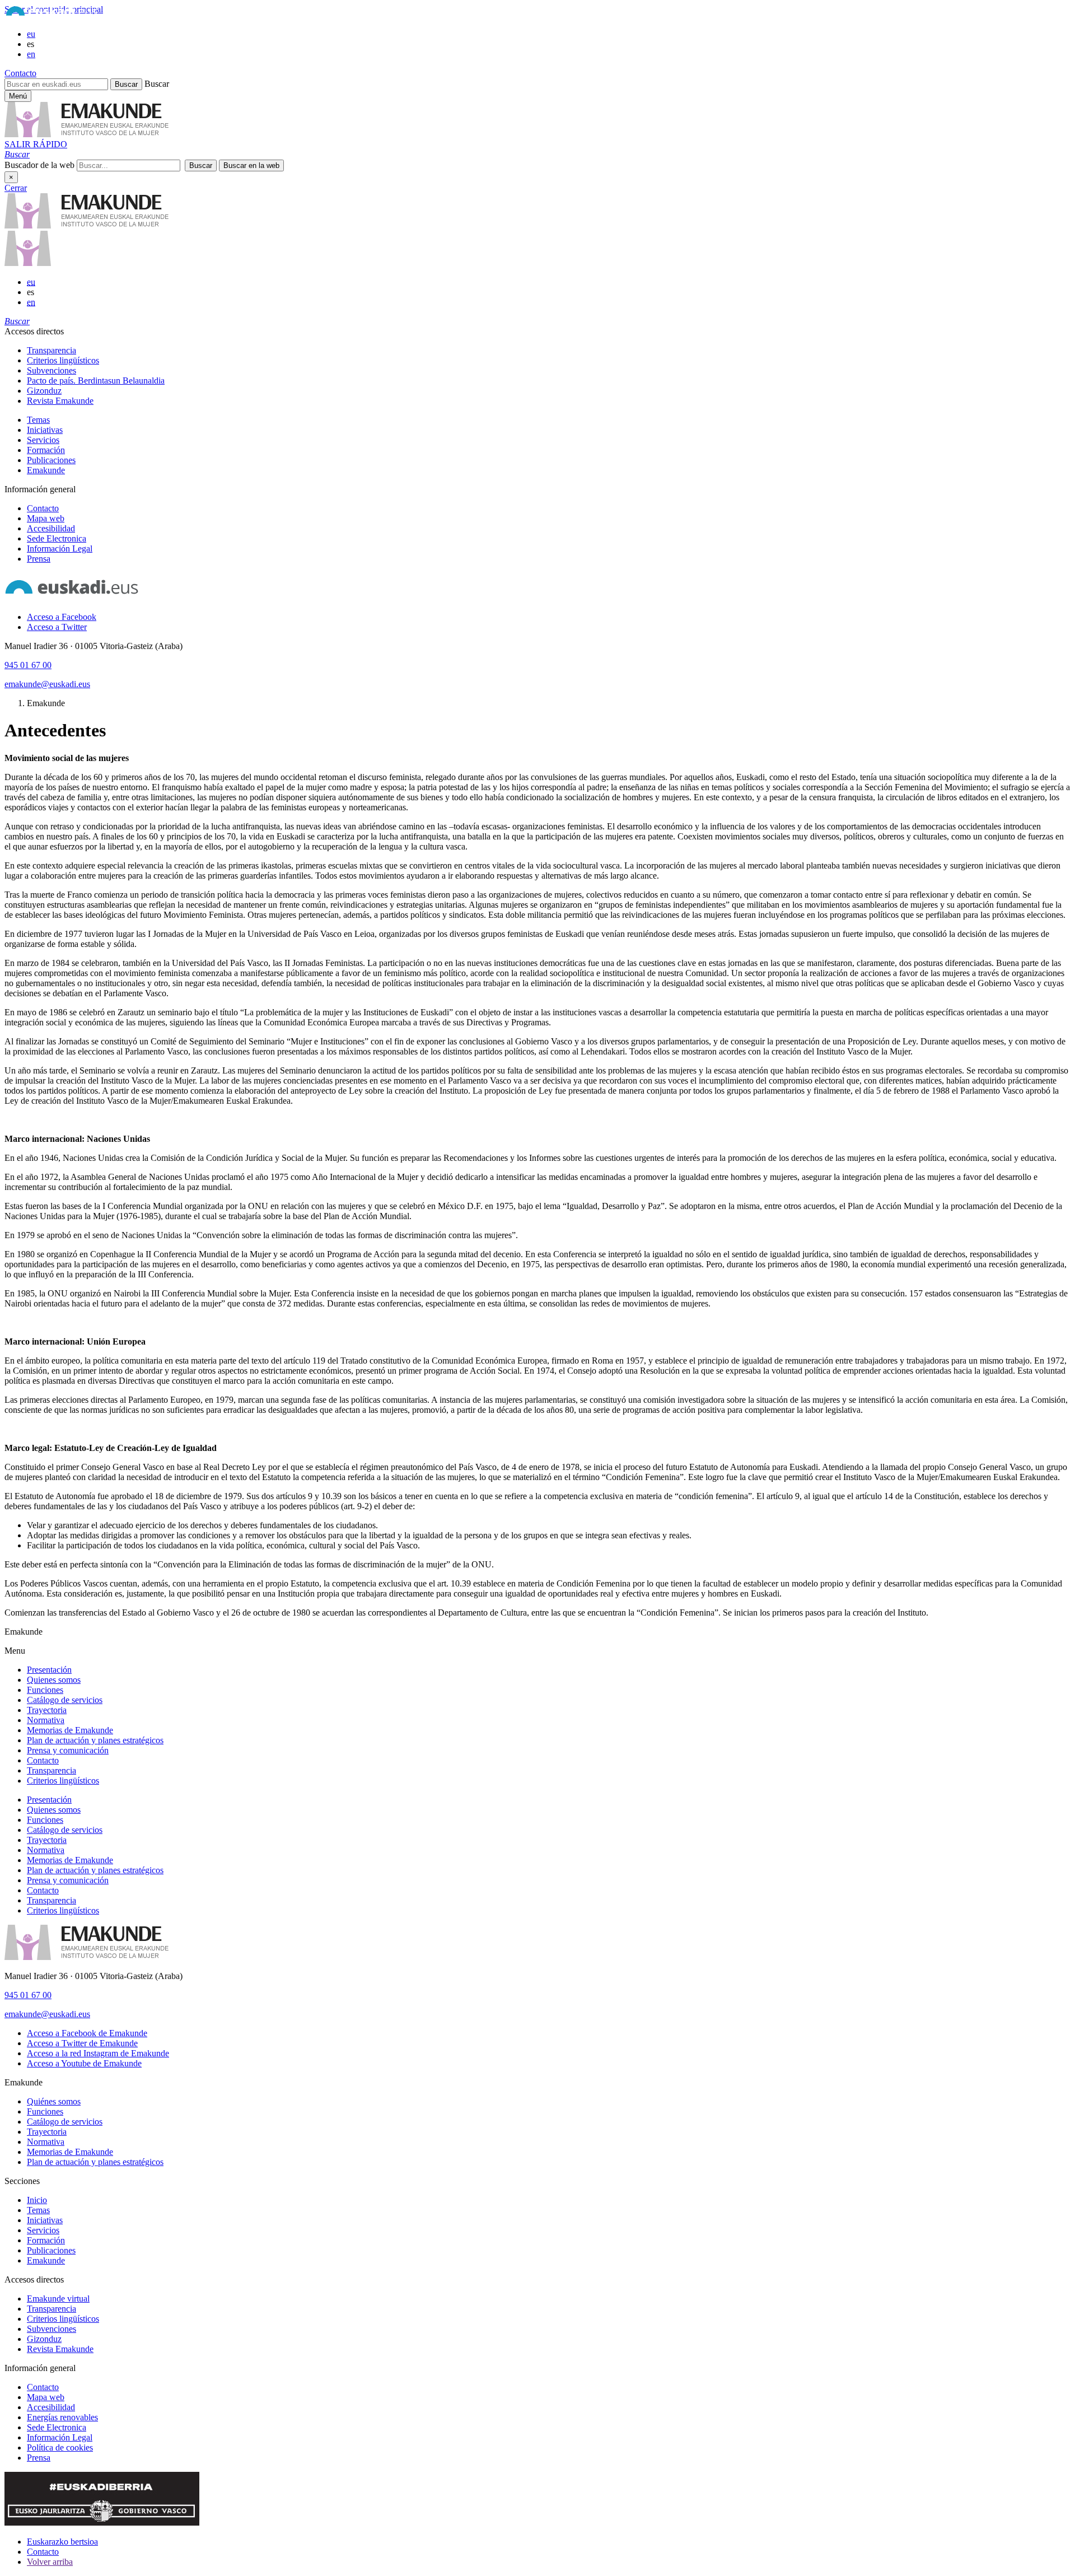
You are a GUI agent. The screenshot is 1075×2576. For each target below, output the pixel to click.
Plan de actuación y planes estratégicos (95, 1740)
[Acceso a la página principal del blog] (28, 263)
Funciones (45, 1690)
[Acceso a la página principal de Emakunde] (87, 225)
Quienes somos (54, 1680)
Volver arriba (50, 2562)
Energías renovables (62, 2417)
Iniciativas (45, 430)
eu (31, 34)
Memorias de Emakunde (70, 1730)
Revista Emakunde (60, 401)
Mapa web (46, 518)
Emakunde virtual (58, 2299)
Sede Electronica (57, 538)
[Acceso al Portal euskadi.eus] (52, 15)
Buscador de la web (39, 165)
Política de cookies (60, 2447)
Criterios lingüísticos (63, 360)
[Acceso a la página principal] (87, 134)
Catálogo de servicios (65, 1700)
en (31, 54)
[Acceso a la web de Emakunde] (87, 1957)
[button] (17, 154)
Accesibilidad (51, 528)
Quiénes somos (54, 2101)
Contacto (20, 73)
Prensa (39, 559)
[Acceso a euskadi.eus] (72, 598)
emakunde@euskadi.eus (47, 684)
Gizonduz (44, 391)
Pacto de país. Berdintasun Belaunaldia (96, 381)
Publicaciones (51, 460)
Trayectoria (47, 1710)
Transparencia (52, 350)
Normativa (46, 1720)
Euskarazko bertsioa (62, 2542)
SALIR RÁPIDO (36, 144)
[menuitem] (549, 351)
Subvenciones (52, 370)
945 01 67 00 (28, 665)
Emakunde (46, 470)
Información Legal (60, 549)
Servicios (43, 440)
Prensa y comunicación (68, 1750)
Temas (38, 420)
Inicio (37, 2200)
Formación (46, 450)
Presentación (49, 1670)
